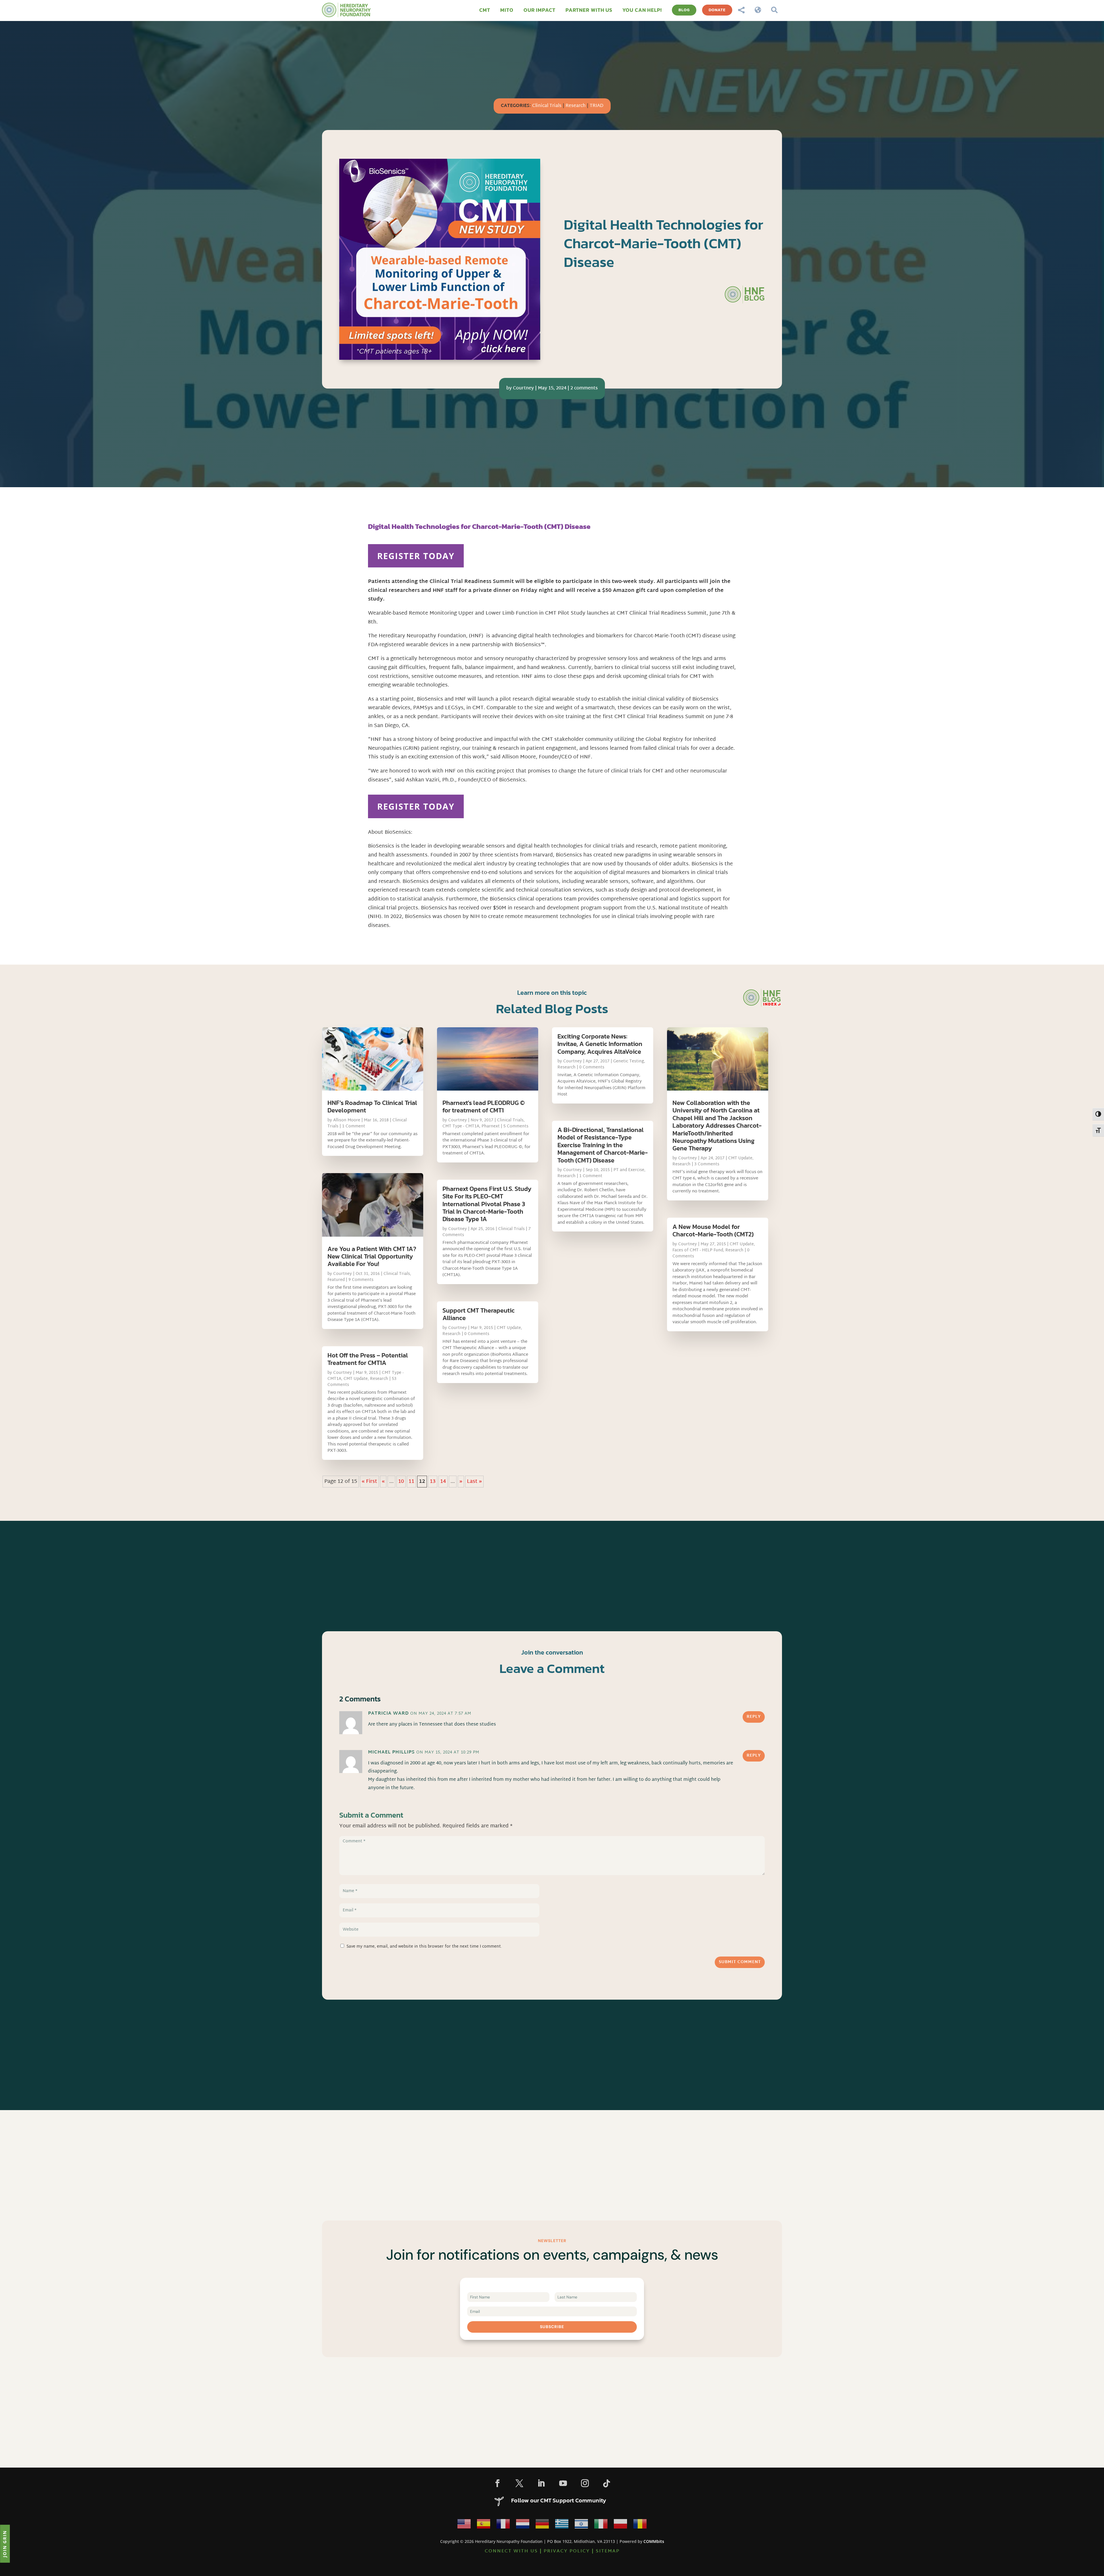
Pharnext (491, 1126)
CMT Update (356, 1379)
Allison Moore (347, 1120)
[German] (542, 2525)
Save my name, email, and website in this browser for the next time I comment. (424, 1947)
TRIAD (597, 106)
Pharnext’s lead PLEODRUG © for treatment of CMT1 (484, 1107)
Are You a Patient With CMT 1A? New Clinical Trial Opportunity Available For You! (372, 1257)
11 (411, 1482)
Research (576, 106)
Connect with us (511, 2551)
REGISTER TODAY (416, 556)
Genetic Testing (629, 1061)
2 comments (584, 388)
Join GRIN (5, 2544)
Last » (474, 1482)
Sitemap (608, 2551)
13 (433, 1482)
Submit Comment (740, 1962)
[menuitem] (485, 10)
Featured (336, 1280)
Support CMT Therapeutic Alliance (479, 1314)
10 (401, 1482)
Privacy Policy (567, 2551)
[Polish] (620, 2525)
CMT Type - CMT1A (461, 1126)
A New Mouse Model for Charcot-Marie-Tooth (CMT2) (713, 1230)
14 (443, 1482)
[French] (503, 2525)
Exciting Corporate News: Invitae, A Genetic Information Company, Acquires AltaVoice (600, 1044)
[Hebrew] (581, 2525)
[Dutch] (523, 2525)
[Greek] (562, 2525)
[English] (464, 2525)
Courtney (523, 388)
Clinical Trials (547, 106)
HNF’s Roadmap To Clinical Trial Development (372, 1107)
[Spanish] (484, 2525)
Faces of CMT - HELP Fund (698, 1250)
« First (369, 1482)
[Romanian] (640, 2525)
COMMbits (654, 2541)
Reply (754, 1717)
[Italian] (601, 2525)
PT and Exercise (629, 1170)
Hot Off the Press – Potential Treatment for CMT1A (368, 1359)
